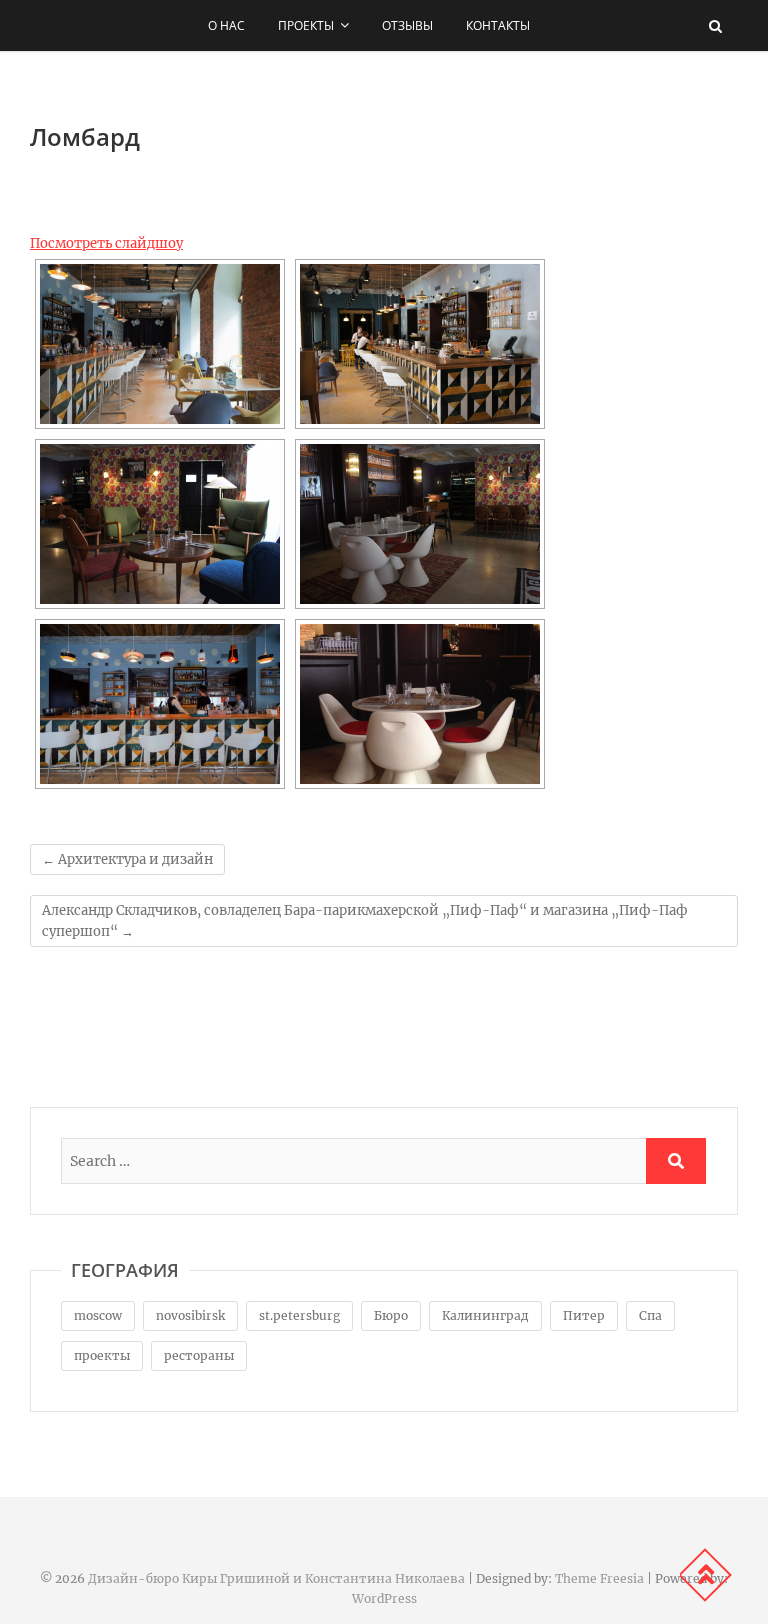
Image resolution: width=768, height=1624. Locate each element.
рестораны (199, 1355)
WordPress (384, 1598)
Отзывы (407, 25)
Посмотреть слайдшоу (106, 243)
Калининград (485, 1315)
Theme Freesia (599, 1578)
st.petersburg (299, 1315)
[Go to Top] (705, 1575)
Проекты (306, 25)
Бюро (391, 1315)
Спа (650, 1315)
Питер (584, 1315)
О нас (226, 25)
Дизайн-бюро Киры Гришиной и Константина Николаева (276, 1578)
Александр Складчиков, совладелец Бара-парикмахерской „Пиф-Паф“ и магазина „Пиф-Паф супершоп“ (365, 921)
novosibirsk (190, 1315)
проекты (102, 1355)
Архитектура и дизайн (127, 859)
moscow (98, 1315)
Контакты (498, 25)
